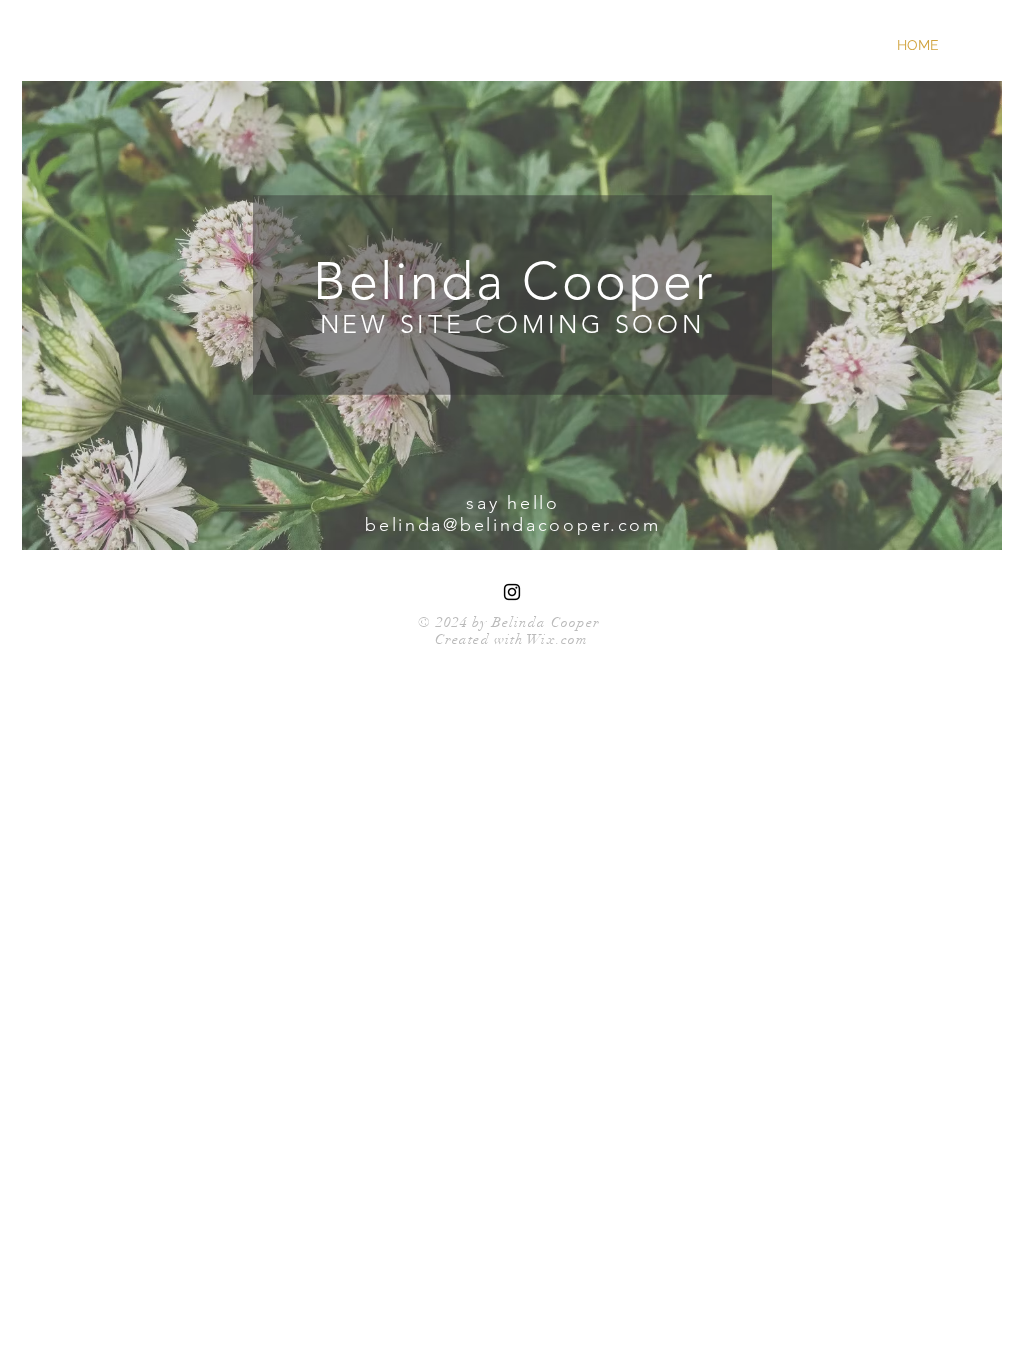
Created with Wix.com (511, 639)
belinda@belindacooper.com (513, 525)
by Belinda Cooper (534, 622)
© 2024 (443, 622)
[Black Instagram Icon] (512, 592)
